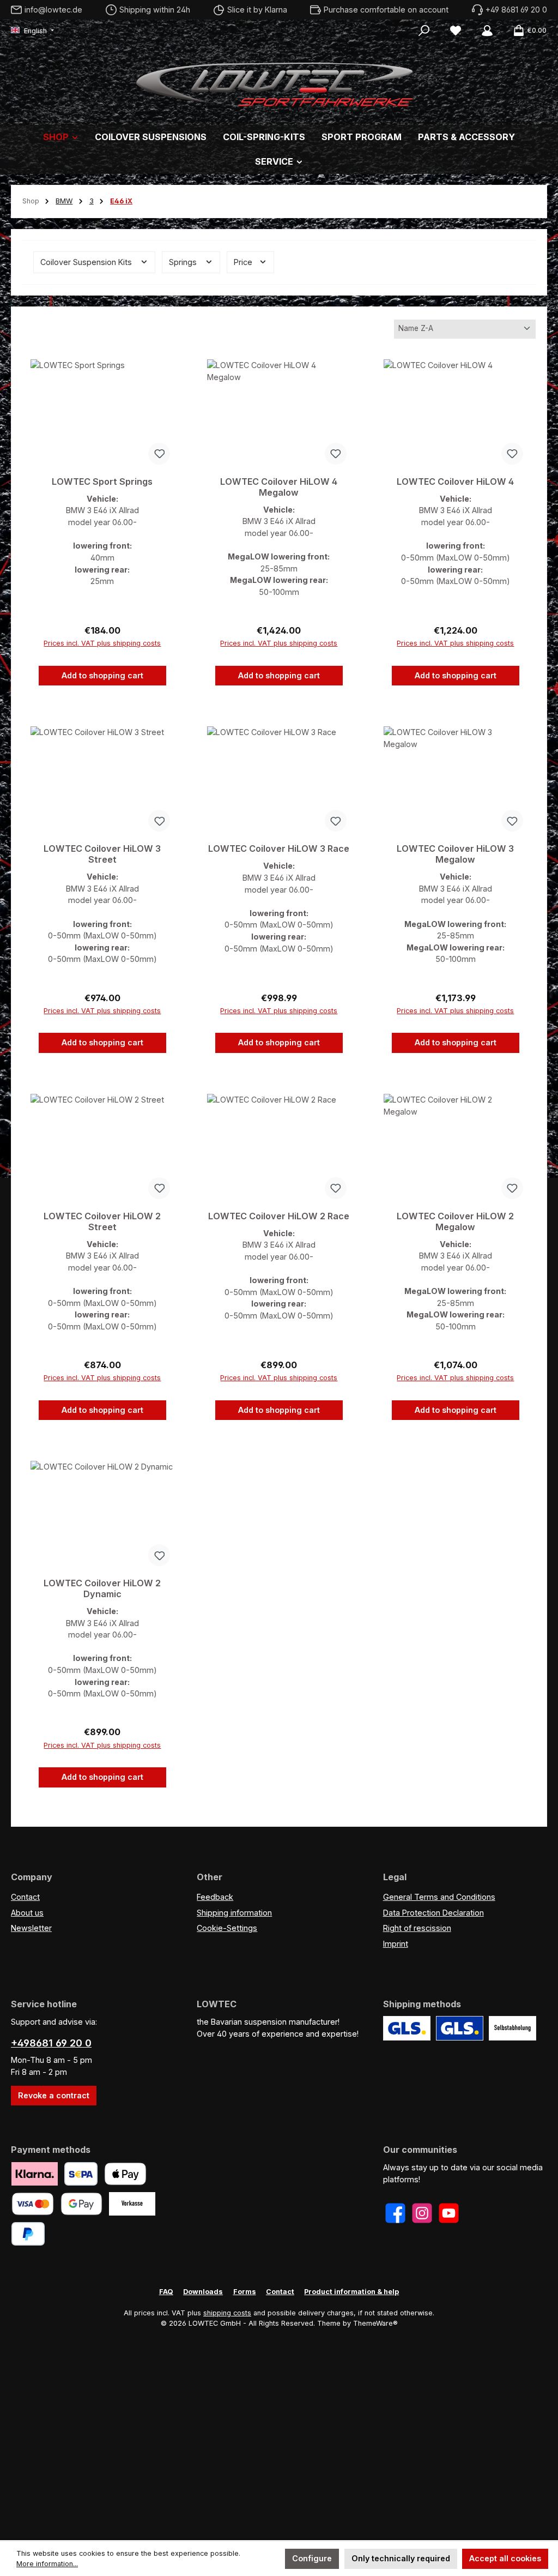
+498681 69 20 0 (51, 2043)
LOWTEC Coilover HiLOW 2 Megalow (455, 1222)
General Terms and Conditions (439, 1897)
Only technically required (401, 2558)
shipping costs (227, 2313)
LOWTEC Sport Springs (102, 482)
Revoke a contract (54, 2095)
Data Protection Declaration (433, 1913)
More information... (47, 2564)
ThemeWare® (375, 2323)
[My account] (487, 31)
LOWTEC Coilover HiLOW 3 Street (102, 854)
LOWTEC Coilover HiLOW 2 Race (279, 1216)
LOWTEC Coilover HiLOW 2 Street (102, 1222)
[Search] (424, 31)
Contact (25, 1897)
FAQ (166, 2292)
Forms (245, 2292)
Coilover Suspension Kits (87, 262)
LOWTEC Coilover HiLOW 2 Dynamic (102, 1589)
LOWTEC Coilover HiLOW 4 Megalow (279, 487)
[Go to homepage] (279, 82)
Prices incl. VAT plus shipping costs (102, 643)
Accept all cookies (505, 2558)
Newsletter (31, 1928)
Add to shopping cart (102, 675)
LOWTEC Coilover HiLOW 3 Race (279, 849)
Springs (184, 262)
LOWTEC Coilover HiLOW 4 (455, 482)
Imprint (396, 1944)
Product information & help (351, 2292)
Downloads (203, 2292)
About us (27, 1913)
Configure (312, 2558)
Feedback (215, 1897)
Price (244, 262)
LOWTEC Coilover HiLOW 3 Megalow (455, 854)
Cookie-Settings (227, 1928)
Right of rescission (417, 1928)
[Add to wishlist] (159, 454)
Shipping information (234, 1913)
